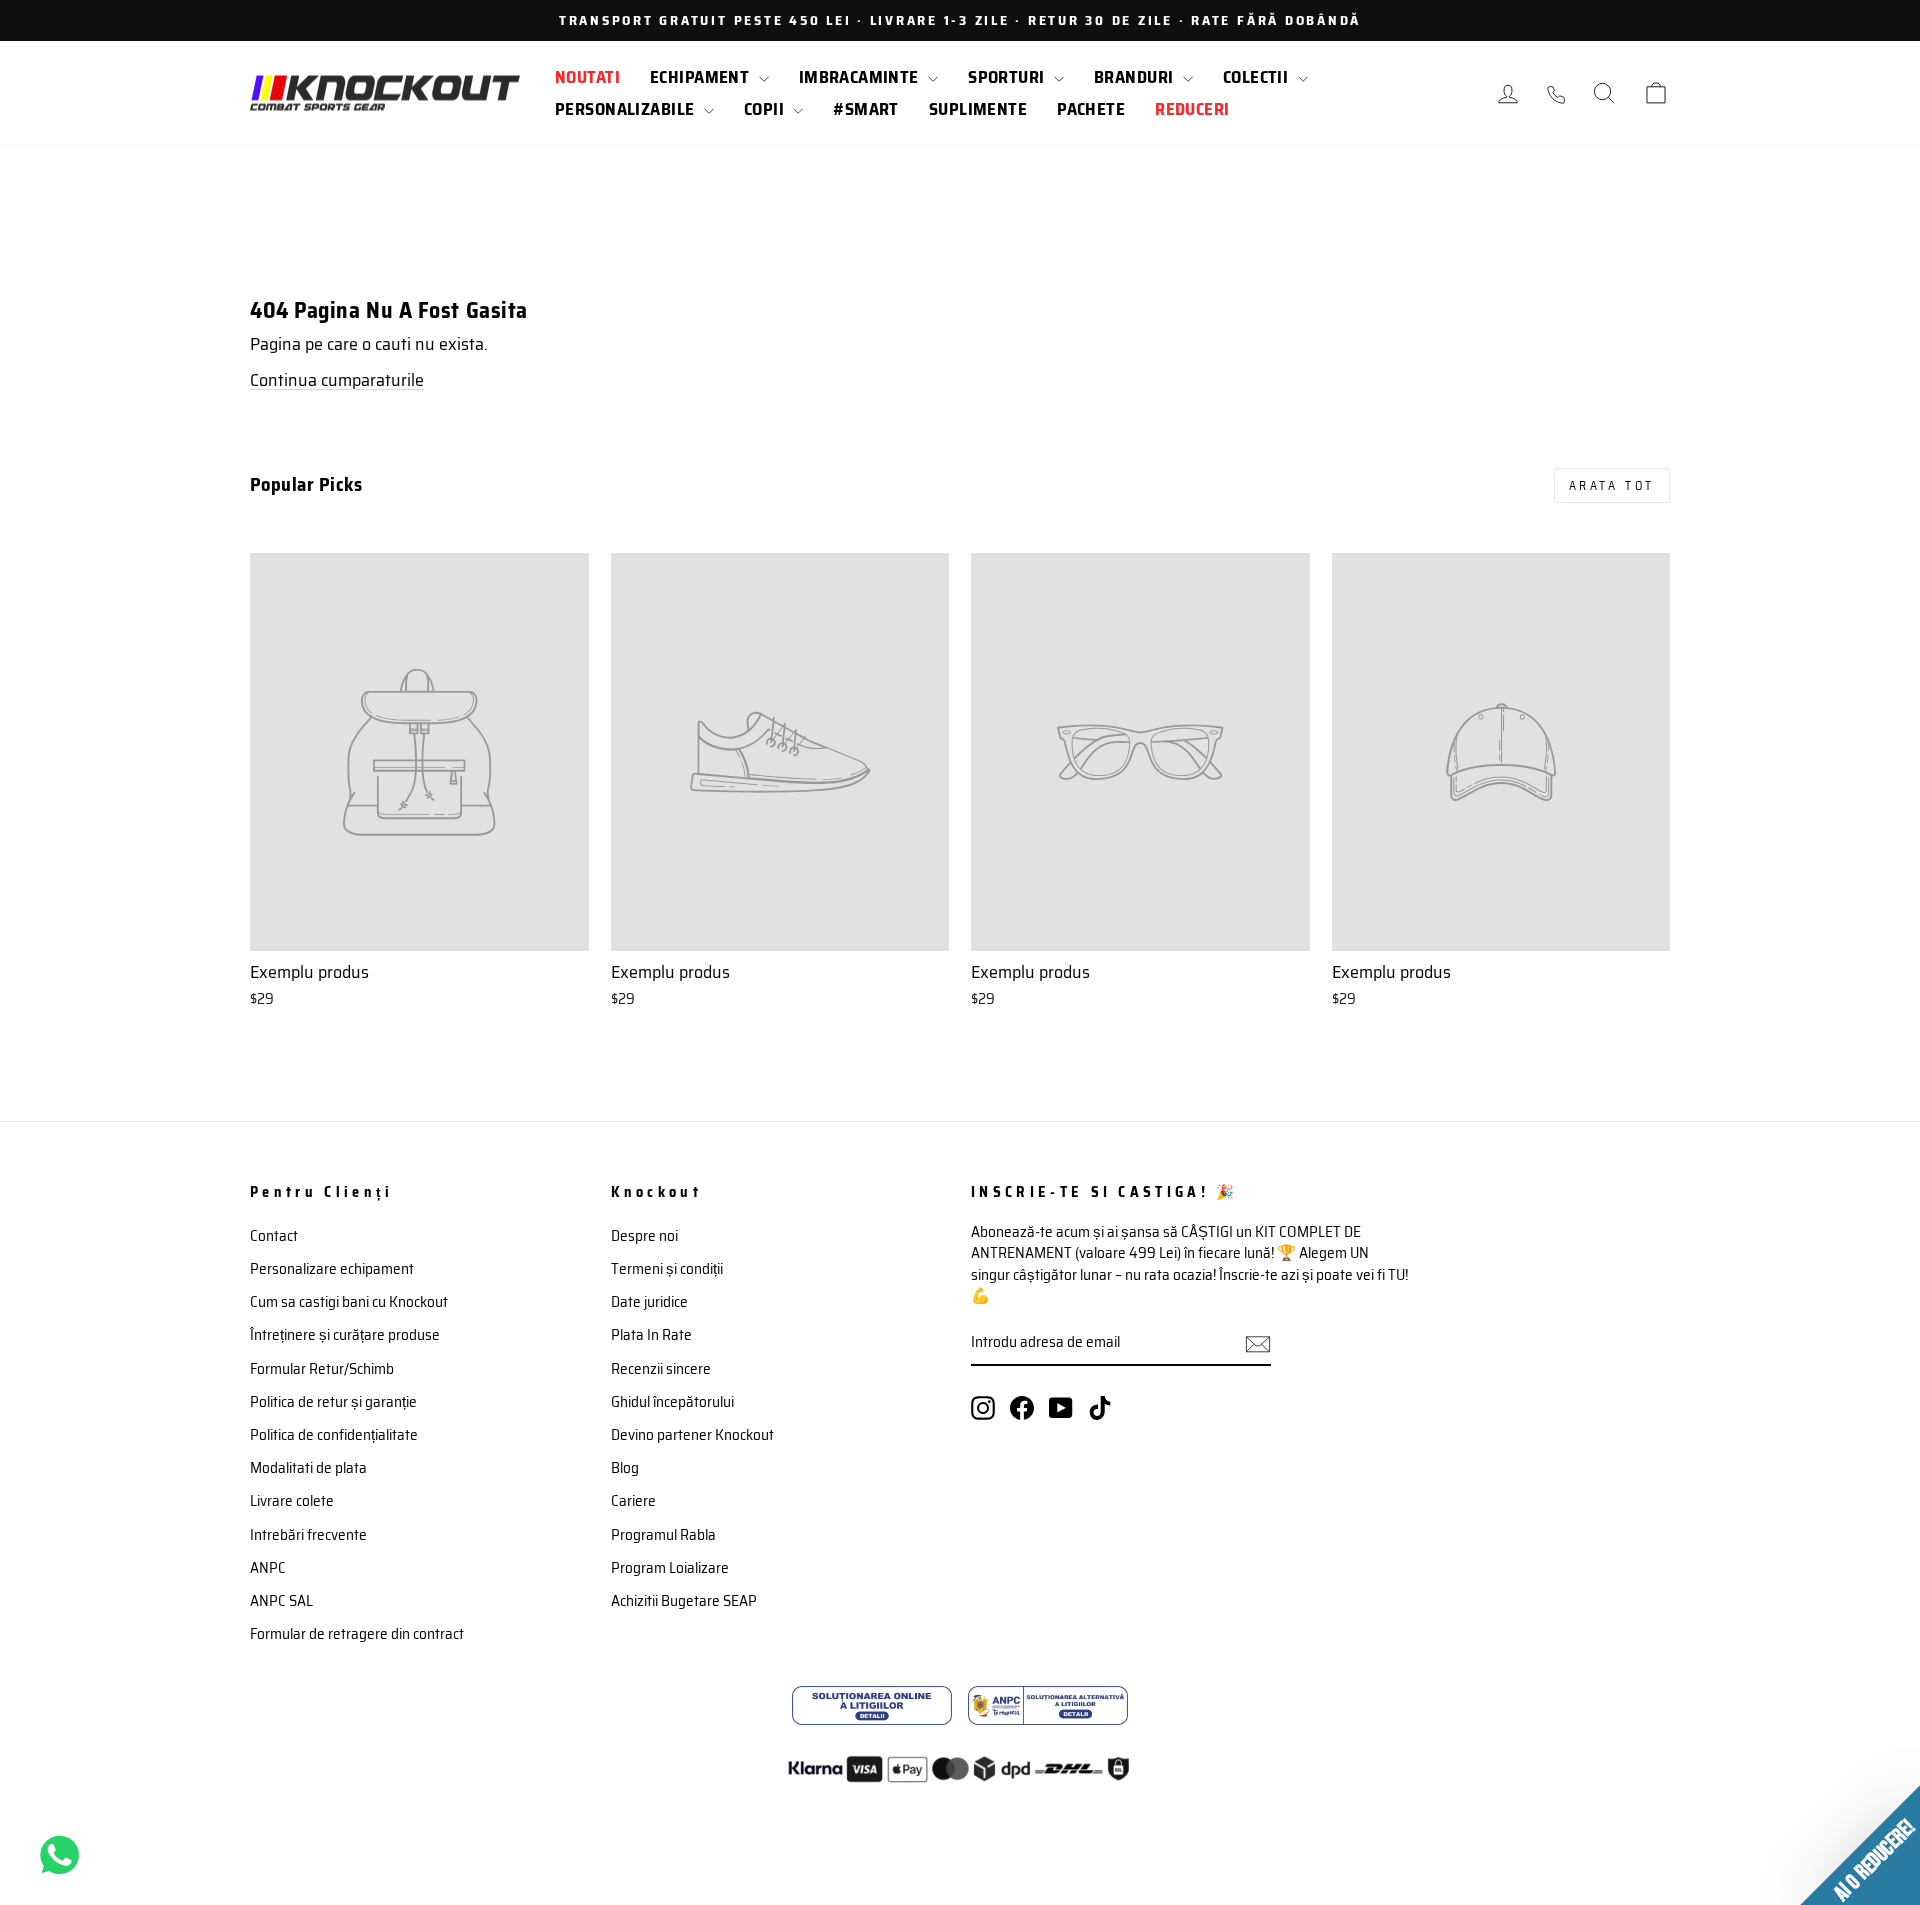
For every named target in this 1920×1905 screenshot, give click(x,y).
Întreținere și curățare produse (345, 1335)
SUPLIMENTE (978, 109)
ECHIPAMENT (702, 77)
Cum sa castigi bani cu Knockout (349, 1302)
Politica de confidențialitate (334, 1435)
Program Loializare (670, 1568)
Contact (274, 1236)
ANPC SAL (281, 1601)
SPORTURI (1008, 77)
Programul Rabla (663, 1535)
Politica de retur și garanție (333, 1402)
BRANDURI (1136, 77)
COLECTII (1258, 77)
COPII (766, 109)
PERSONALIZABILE (627, 109)
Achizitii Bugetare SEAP (684, 1601)
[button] (1860, 1845)
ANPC (268, 1568)
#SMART (866, 109)
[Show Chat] (64, 1855)
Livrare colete (292, 1501)
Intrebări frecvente (308, 1535)
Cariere (633, 1501)
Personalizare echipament (332, 1269)
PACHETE (1091, 109)
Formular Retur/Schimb (322, 1369)
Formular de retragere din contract (357, 1634)
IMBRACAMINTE (861, 77)
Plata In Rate (651, 1335)
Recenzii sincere (661, 1369)
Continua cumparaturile (337, 380)
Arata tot (1612, 485)
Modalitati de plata (308, 1468)
